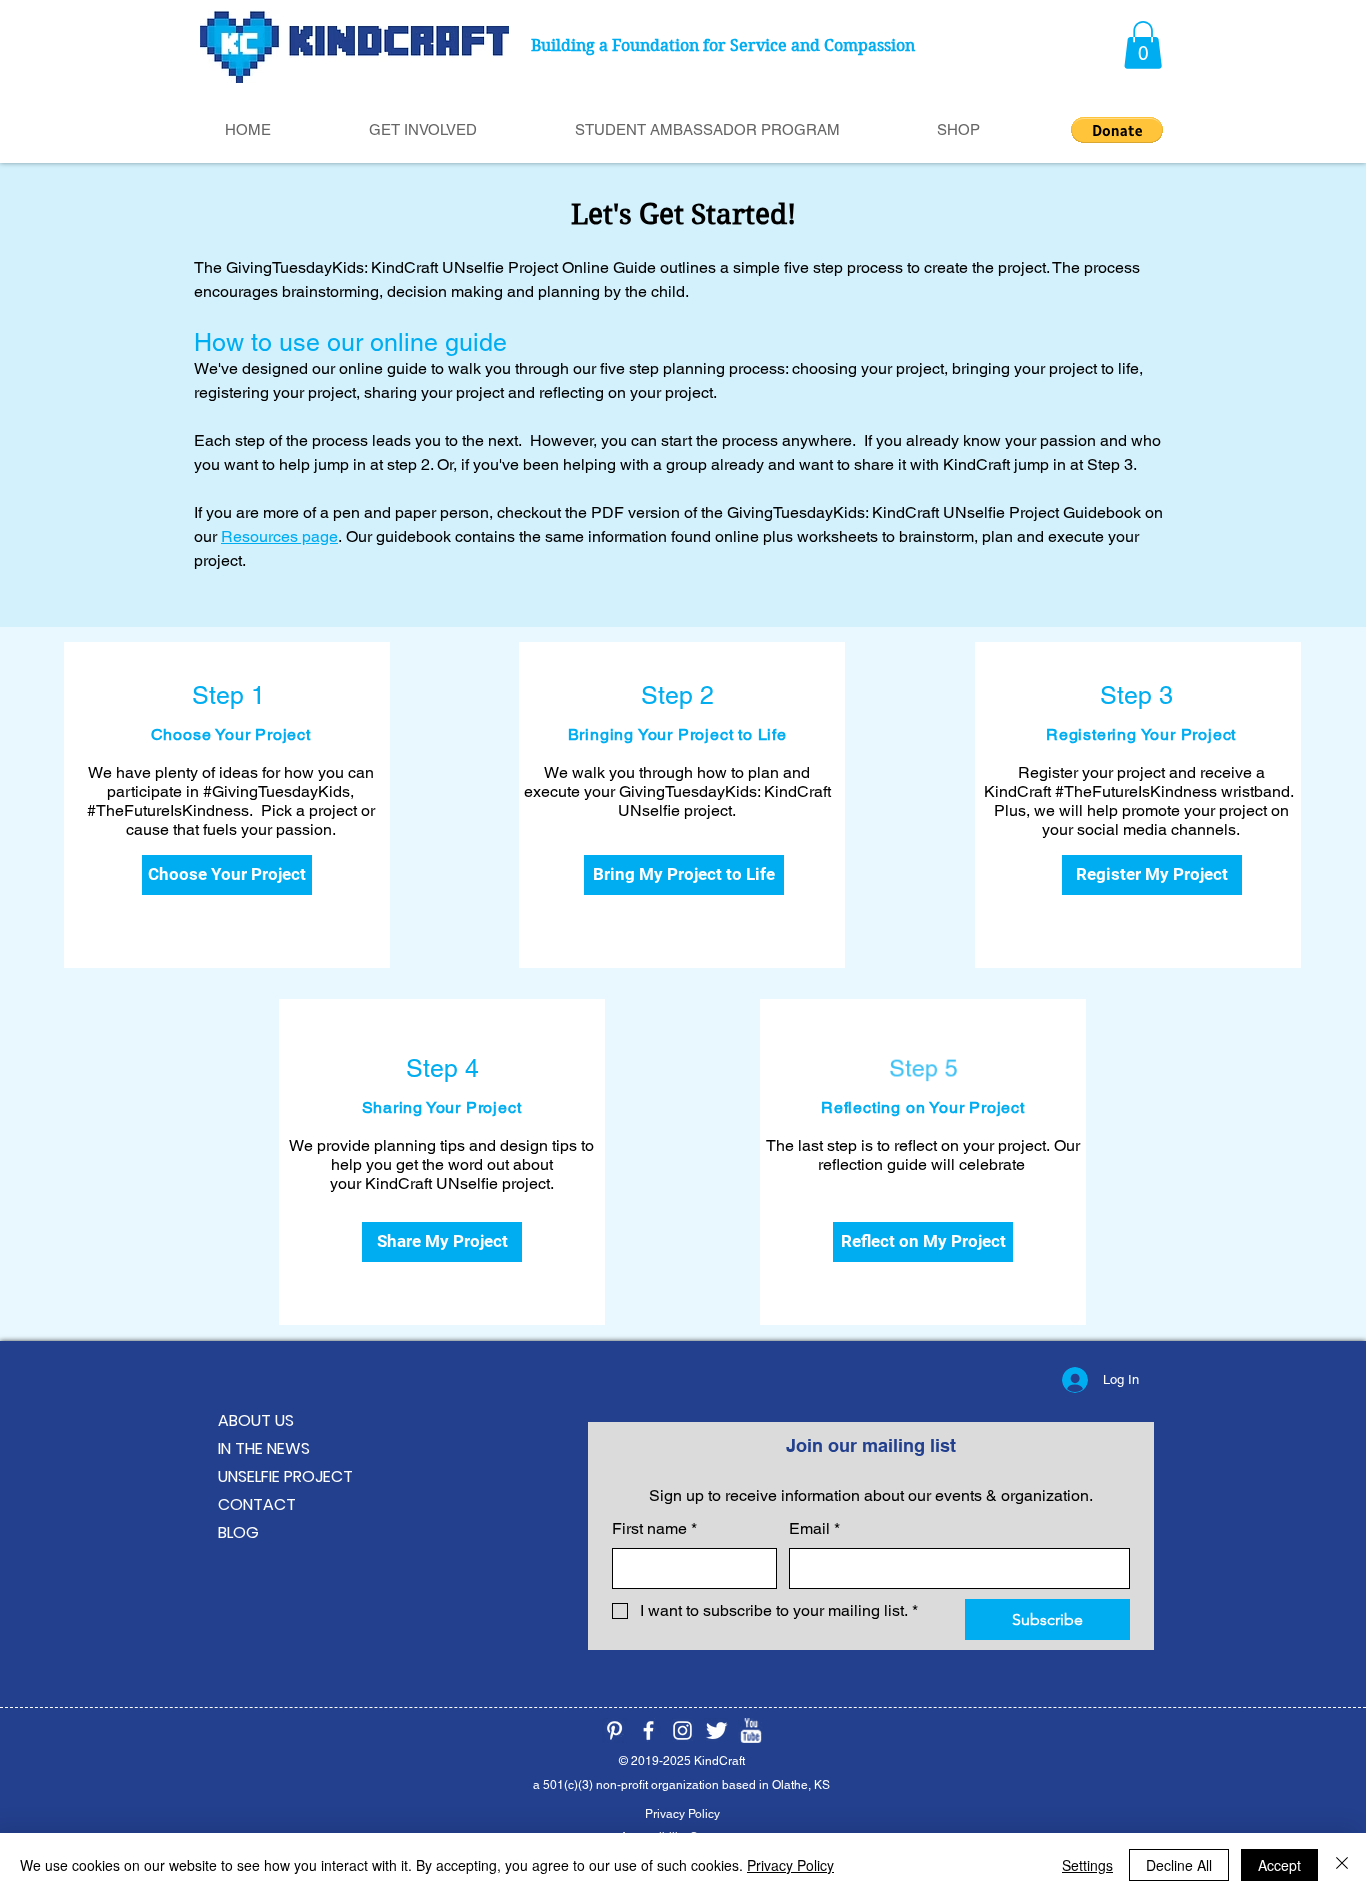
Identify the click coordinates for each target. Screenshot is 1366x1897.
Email (814, 1528)
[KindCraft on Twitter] (716, 1730)
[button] (1143, 45)
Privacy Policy (790, 1865)
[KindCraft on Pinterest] (614, 1730)
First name (654, 1528)
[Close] (1342, 1865)
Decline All (1179, 1865)
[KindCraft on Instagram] (682, 1730)
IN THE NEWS (264, 1448)
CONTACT (257, 1504)
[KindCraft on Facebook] (648, 1730)
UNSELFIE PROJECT (285, 1476)
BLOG (238, 1532)
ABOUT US (256, 1420)
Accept (1279, 1865)
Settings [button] (1087, 1865)
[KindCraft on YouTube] (750, 1730)
